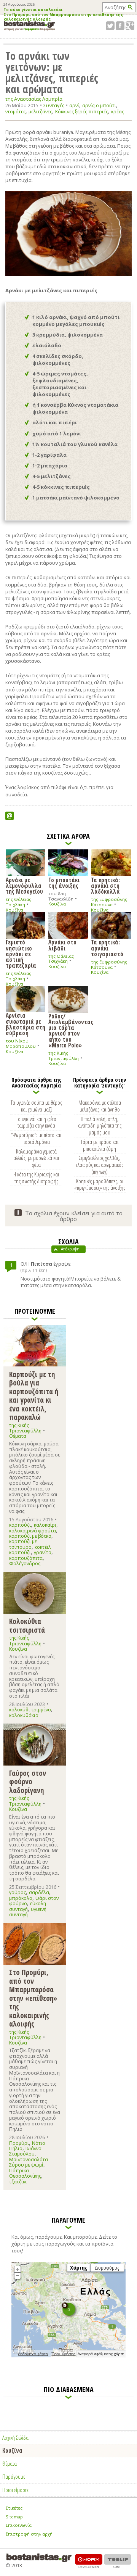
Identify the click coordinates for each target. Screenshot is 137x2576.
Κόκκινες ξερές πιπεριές (82, 112)
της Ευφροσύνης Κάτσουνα (109, 902)
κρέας (118, 112)
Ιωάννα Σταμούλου (25, 2151)
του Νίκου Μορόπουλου (21, 1043)
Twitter (110, 26)
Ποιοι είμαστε (15, 2490)
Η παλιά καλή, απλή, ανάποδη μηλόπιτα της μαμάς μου (100, 1126)
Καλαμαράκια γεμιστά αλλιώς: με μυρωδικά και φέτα (36, 1158)
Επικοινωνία (19, 2525)
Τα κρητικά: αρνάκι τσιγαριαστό (107, 948)
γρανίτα (43, 1552)
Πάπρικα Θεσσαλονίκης (25, 2173)
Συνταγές (54, 105)
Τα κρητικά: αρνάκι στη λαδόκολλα (105, 885)
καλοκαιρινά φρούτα (33, 1531)
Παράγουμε (14, 2476)
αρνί (74, 106)
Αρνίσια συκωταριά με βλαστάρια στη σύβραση (25, 1024)
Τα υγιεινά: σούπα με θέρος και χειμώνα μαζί (36, 1106)
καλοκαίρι (45, 1525)
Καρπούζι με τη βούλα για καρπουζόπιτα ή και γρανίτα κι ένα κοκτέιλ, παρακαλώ (34, 1396)
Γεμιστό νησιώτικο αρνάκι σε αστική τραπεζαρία (21, 953)
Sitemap (14, 2517)
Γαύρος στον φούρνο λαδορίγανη (28, 1782)
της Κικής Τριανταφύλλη (64, 1056)
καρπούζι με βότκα (30, 1536)
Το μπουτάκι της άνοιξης (64, 882)
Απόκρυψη (70, 1249)
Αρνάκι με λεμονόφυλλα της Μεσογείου (24, 885)
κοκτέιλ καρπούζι (30, 1550)
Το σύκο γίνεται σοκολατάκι (33, 10)
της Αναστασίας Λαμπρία (34, 99)
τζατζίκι (18, 2182)
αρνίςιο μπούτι (99, 106)
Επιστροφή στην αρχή (29, 2534)
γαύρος (18, 1892)
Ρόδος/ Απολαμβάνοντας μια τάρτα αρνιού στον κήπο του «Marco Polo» (68, 1030)
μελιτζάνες (40, 112)
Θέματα (18, 1436)
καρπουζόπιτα (26, 1558)
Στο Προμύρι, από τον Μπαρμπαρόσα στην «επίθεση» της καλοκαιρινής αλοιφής (63, 17)
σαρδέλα (39, 1892)
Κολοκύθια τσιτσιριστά (27, 1625)
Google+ (130, 26)
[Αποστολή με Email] (10, 816)
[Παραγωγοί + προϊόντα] (68, 2356)
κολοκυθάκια (24, 1715)
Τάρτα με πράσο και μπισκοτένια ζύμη (100, 1145)
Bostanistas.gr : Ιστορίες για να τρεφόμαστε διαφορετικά (29, 26)
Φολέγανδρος (25, 1563)
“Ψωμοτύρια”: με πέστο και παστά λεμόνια (36, 1138)
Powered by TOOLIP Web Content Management (118, 2561)
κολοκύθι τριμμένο (30, 1710)
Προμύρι (19, 2143)
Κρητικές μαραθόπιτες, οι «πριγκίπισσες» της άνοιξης (100, 1184)
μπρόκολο (21, 1898)
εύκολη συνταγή (28, 1906)
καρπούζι (20, 1525)
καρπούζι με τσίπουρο (23, 1544)
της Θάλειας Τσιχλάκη (18, 902)
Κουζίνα (14, 910)
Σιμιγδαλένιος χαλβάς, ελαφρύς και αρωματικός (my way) (100, 1165)
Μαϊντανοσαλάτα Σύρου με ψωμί (29, 2162)
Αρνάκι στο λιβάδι (62, 945)
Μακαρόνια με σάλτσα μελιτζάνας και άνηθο (100, 1106)
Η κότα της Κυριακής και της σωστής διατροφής (36, 1178)
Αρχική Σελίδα (15, 2437)
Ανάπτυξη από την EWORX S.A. (89, 2561)
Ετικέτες (14, 2508)
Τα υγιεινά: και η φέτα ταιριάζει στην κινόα (36, 1122)
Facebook (120, 26)
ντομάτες (15, 112)
